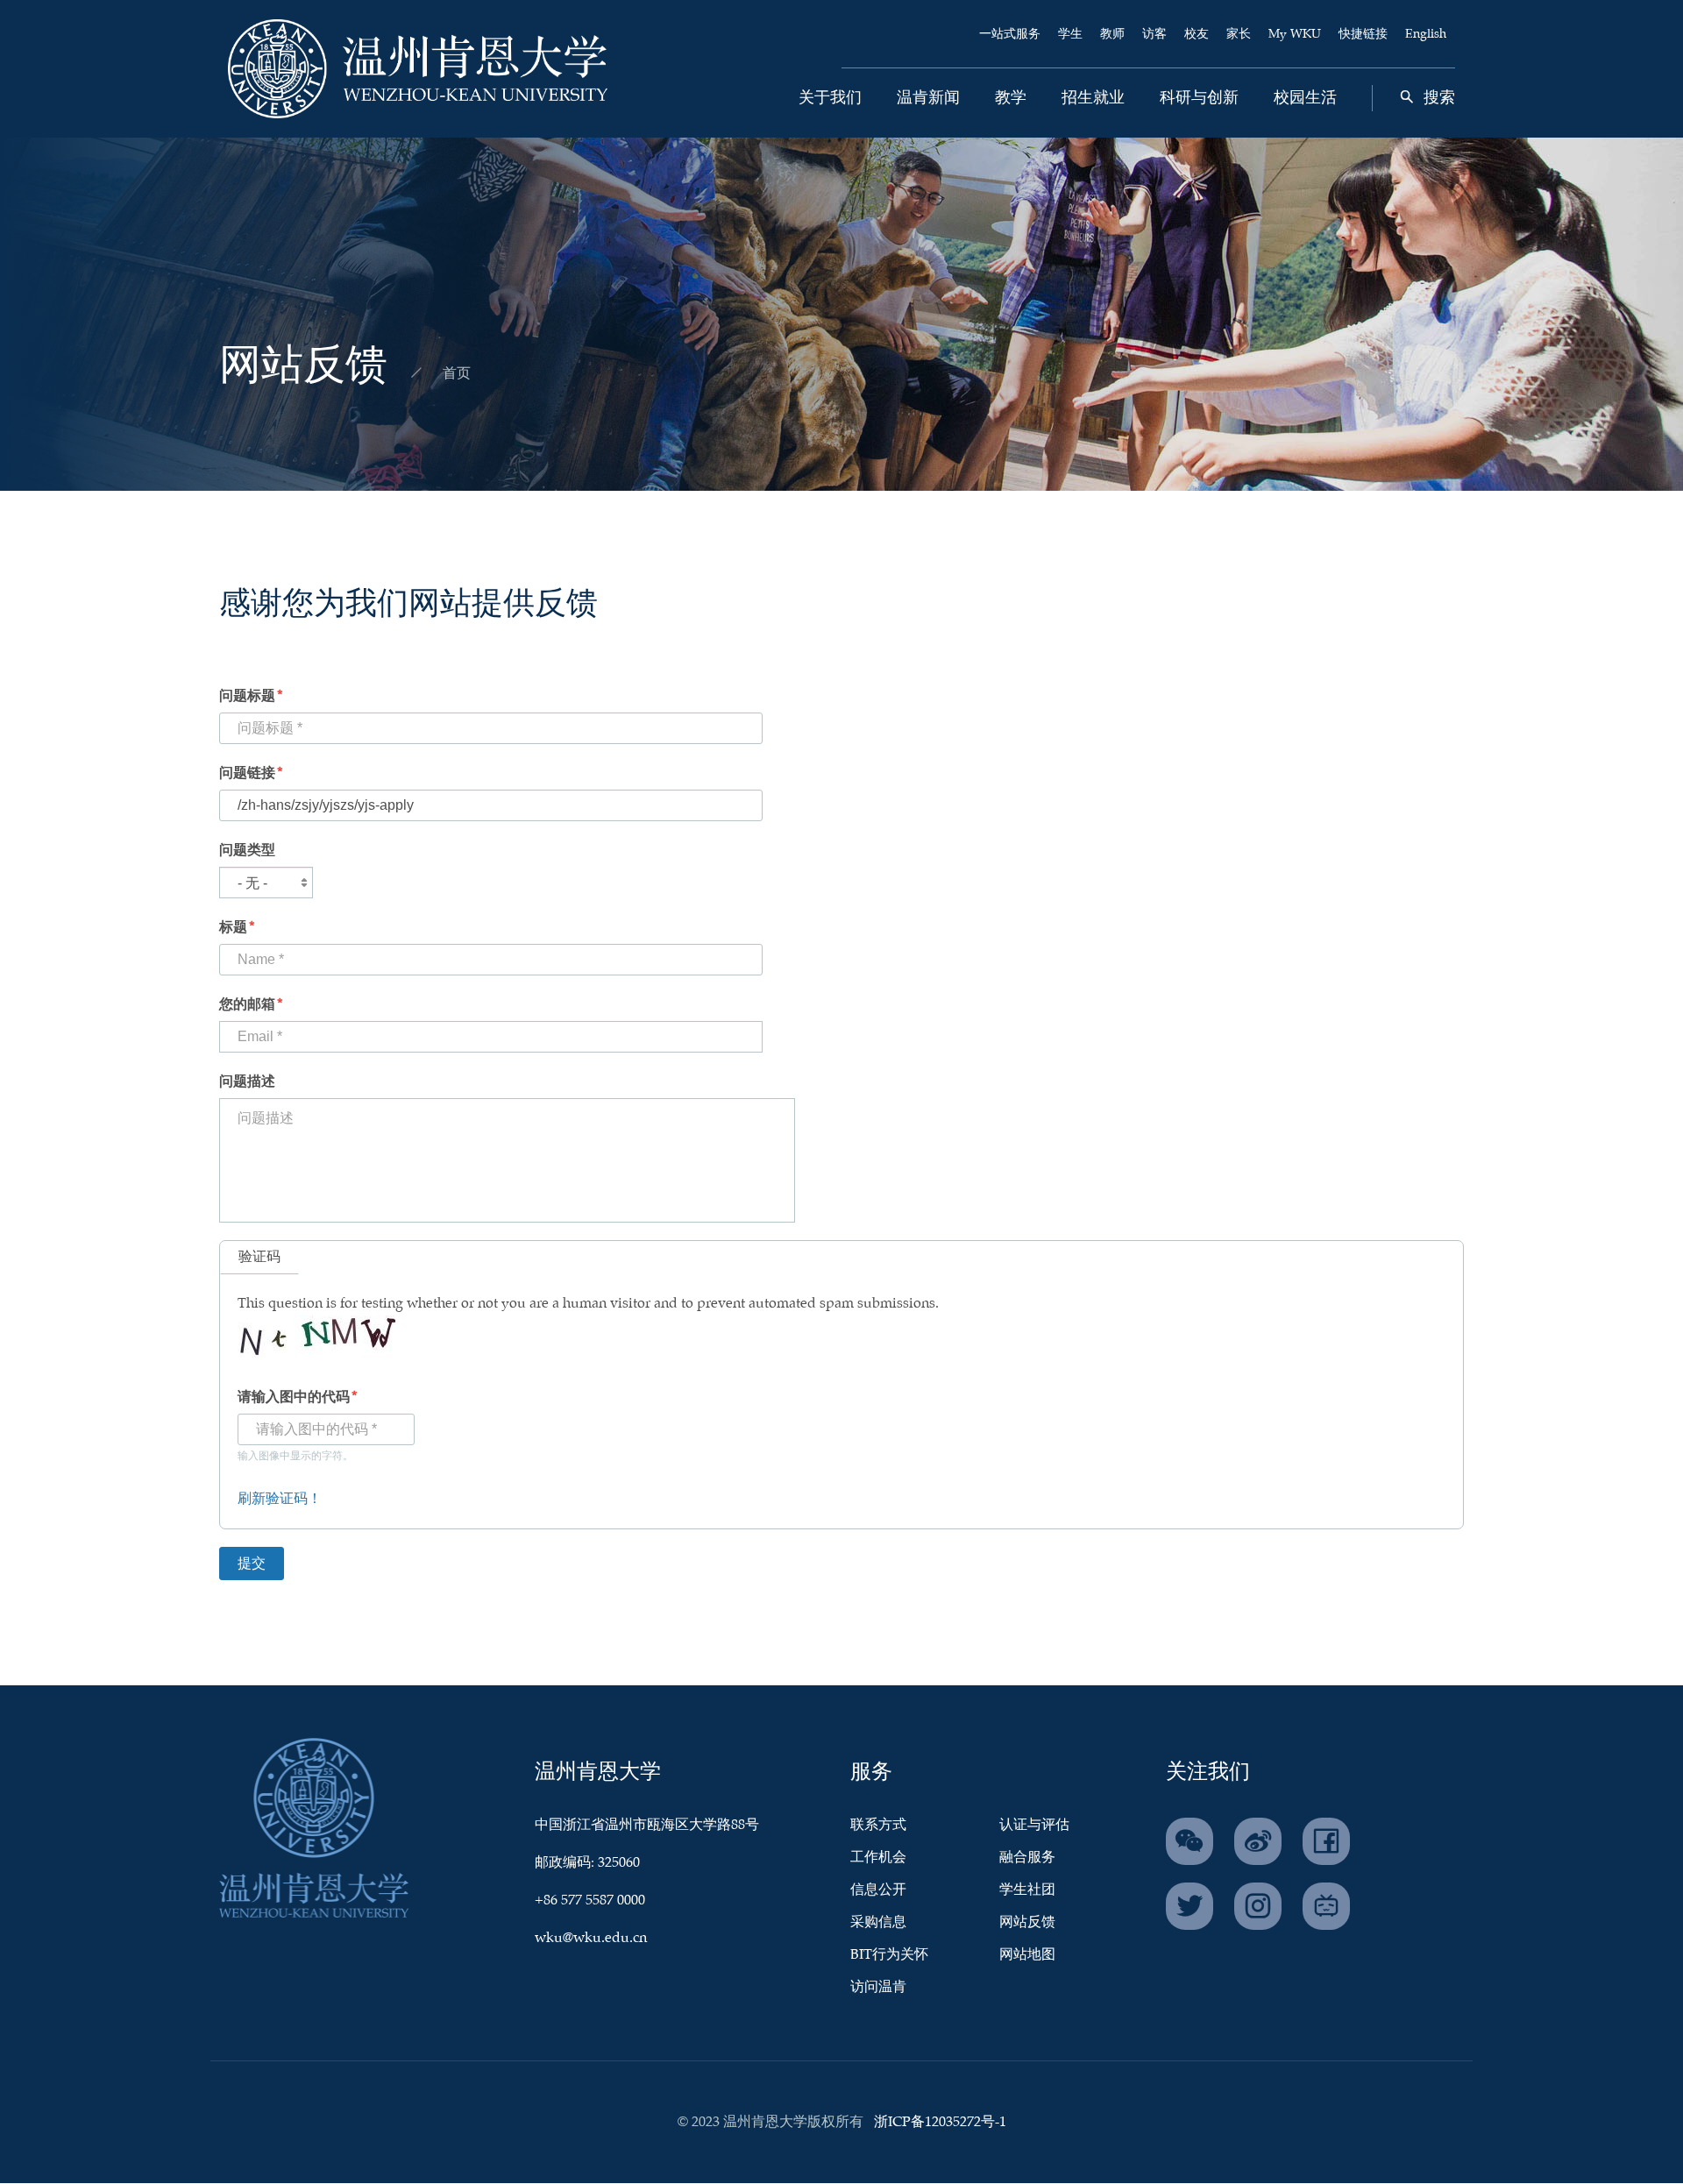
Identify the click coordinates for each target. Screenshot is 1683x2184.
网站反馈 (1027, 1922)
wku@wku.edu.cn (591, 1938)
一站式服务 (1010, 34)
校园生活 (1305, 98)
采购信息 (878, 1922)
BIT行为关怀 (889, 1955)
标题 (233, 928)
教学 (1011, 98)
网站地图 (1027, 1955)
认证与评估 (1034, 1825)
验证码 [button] (259, 1257)
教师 (1112, 34)
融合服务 (1027, 1858)
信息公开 (878, 1890)
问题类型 (247, 851)
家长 (1239, 34)
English (1426, 34)
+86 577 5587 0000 (590, 1900)
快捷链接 (1363, 34)
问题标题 (247, 696)
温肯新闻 (928, 98)
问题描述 (247, 1082)
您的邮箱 (247, 1005)
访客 (1154, 34)
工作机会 (878, 1858)
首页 (457, 374)
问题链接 (247, 773)
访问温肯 (878, 1987)
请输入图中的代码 (294, 1397)
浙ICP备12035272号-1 (940, 2122)
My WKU (1295, 34)
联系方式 (878, 1825)
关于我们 (830, 98)
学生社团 (1027, 1890)
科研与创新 (1199, 98)
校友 (1197, 34)
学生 (1070, 34)
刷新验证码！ (280, 1499)
